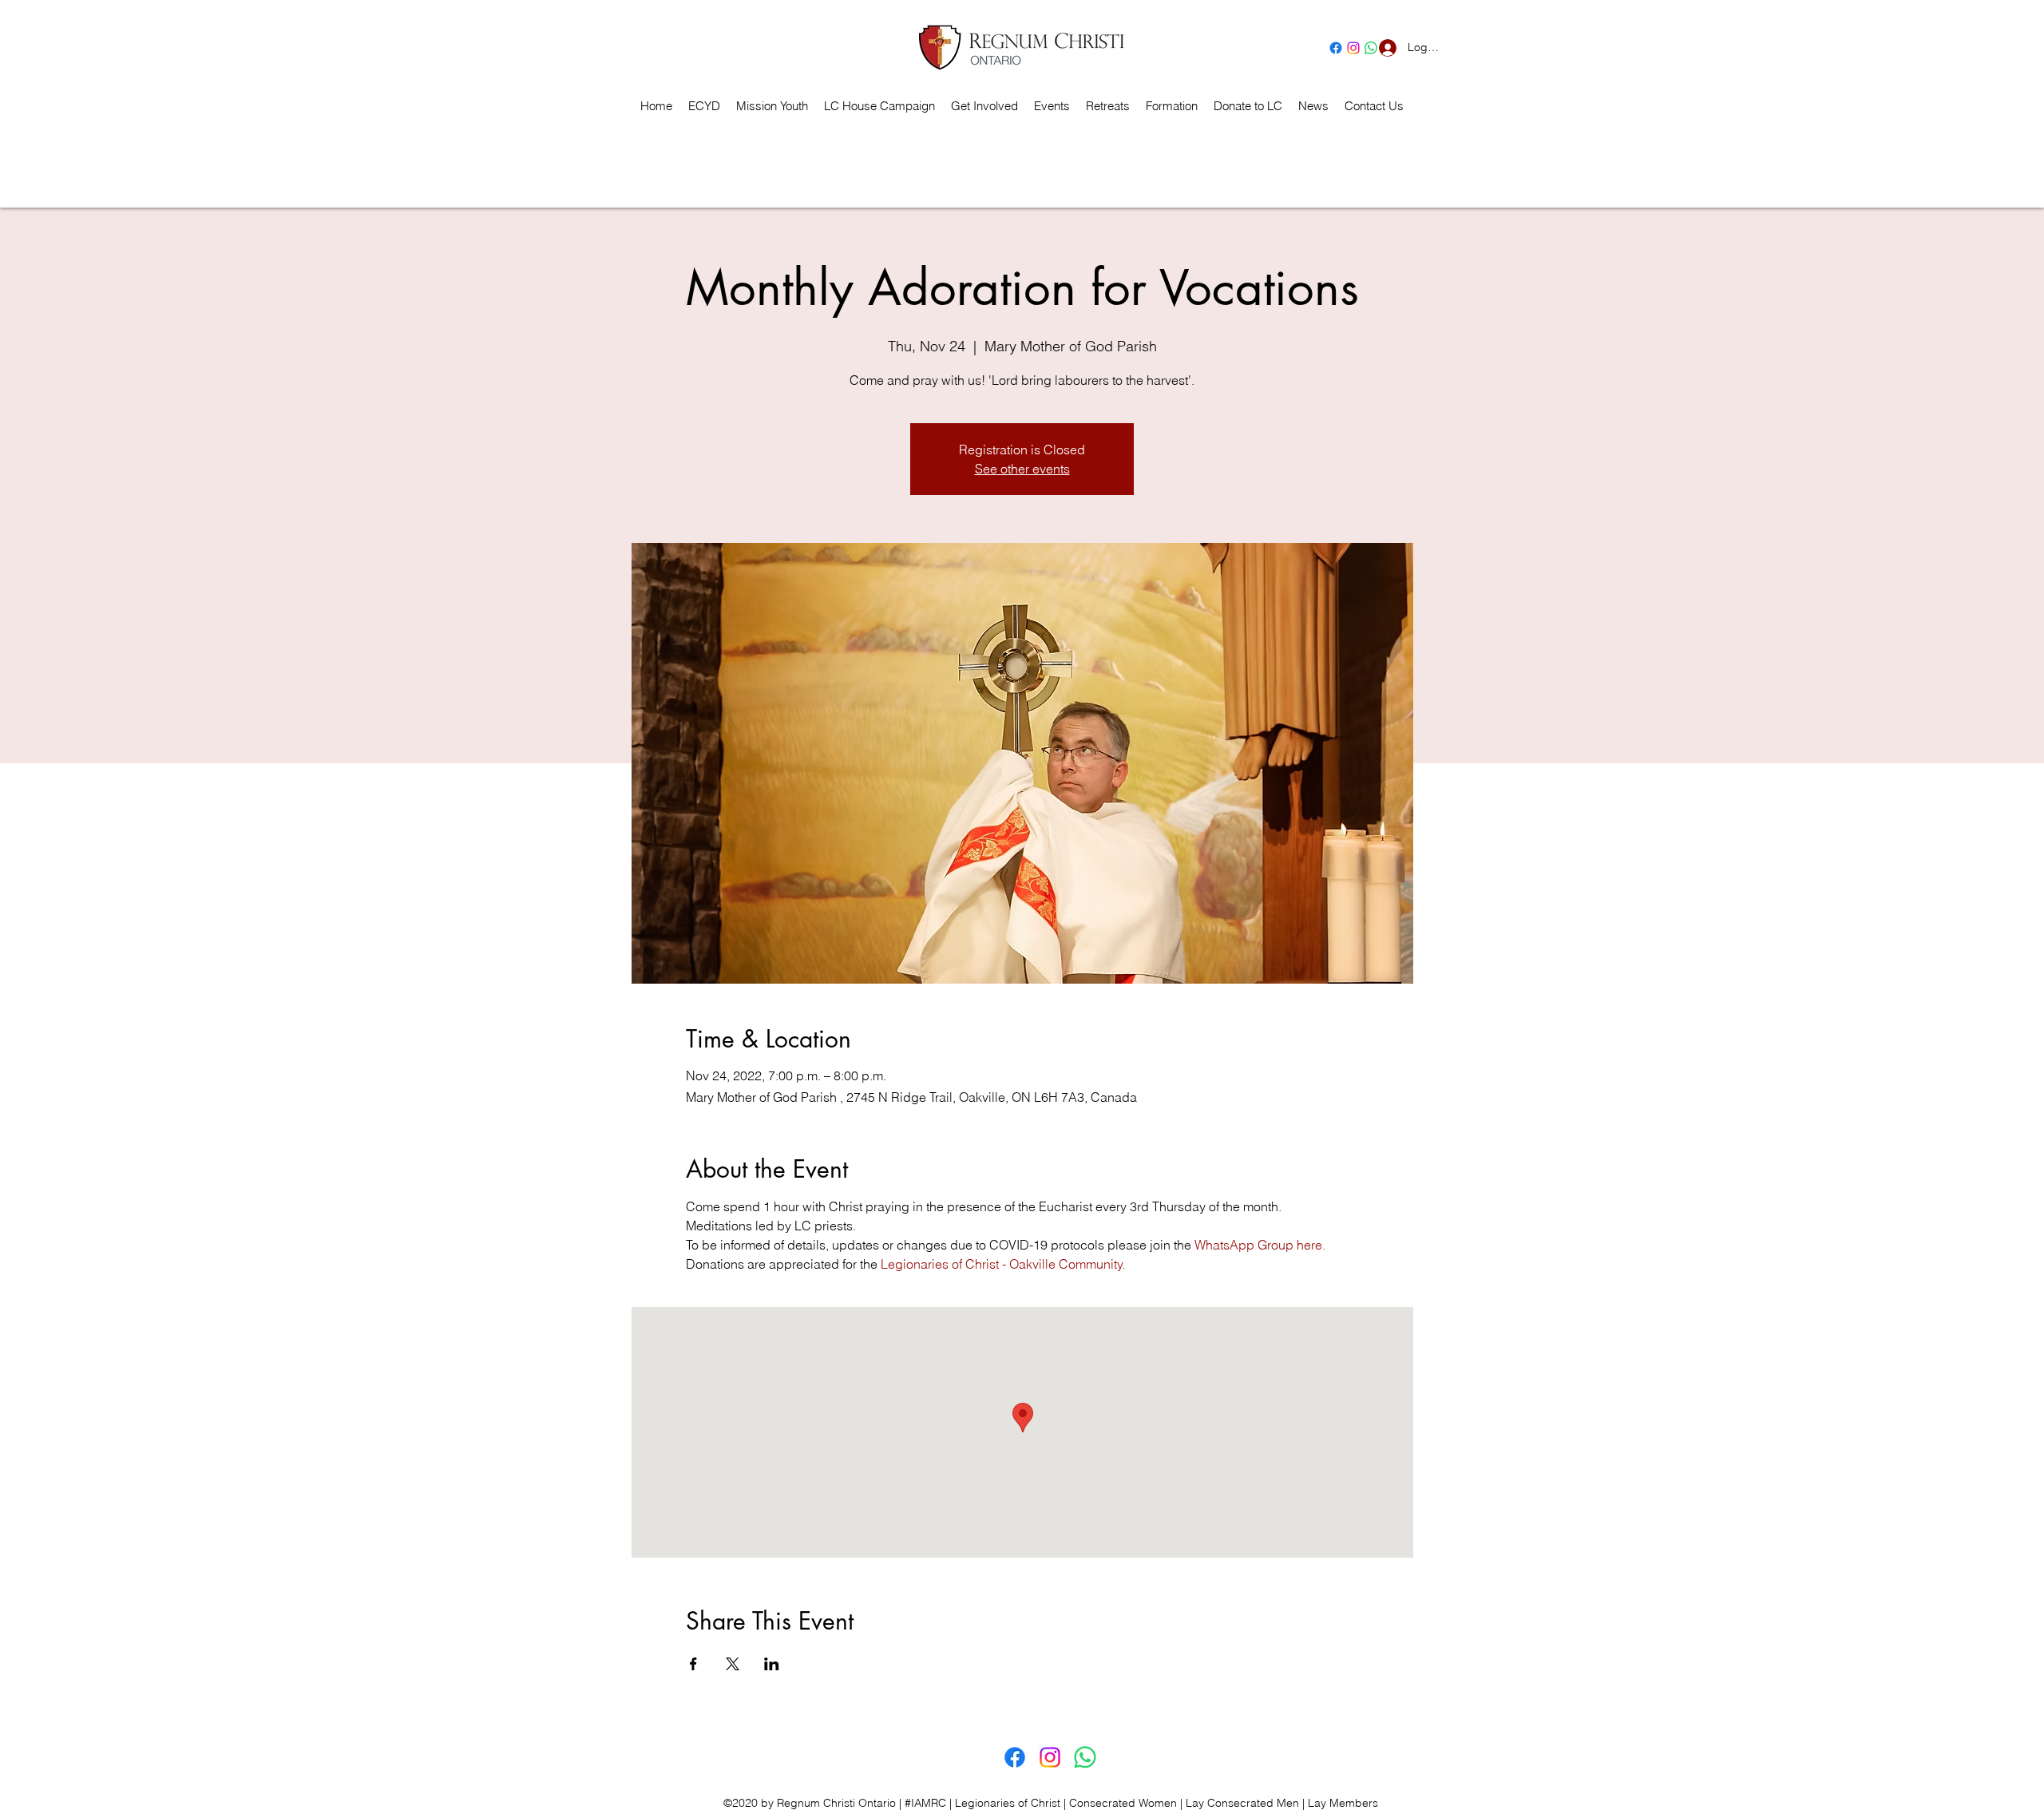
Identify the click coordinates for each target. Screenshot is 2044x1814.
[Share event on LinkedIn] (772, 1664)
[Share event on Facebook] (693, 1664)
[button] (1108, 106)
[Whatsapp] (1085, 1757)
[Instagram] (1353, 48)
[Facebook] (1336, 48)
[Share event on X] (733, 1664)
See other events (1022, 469)
